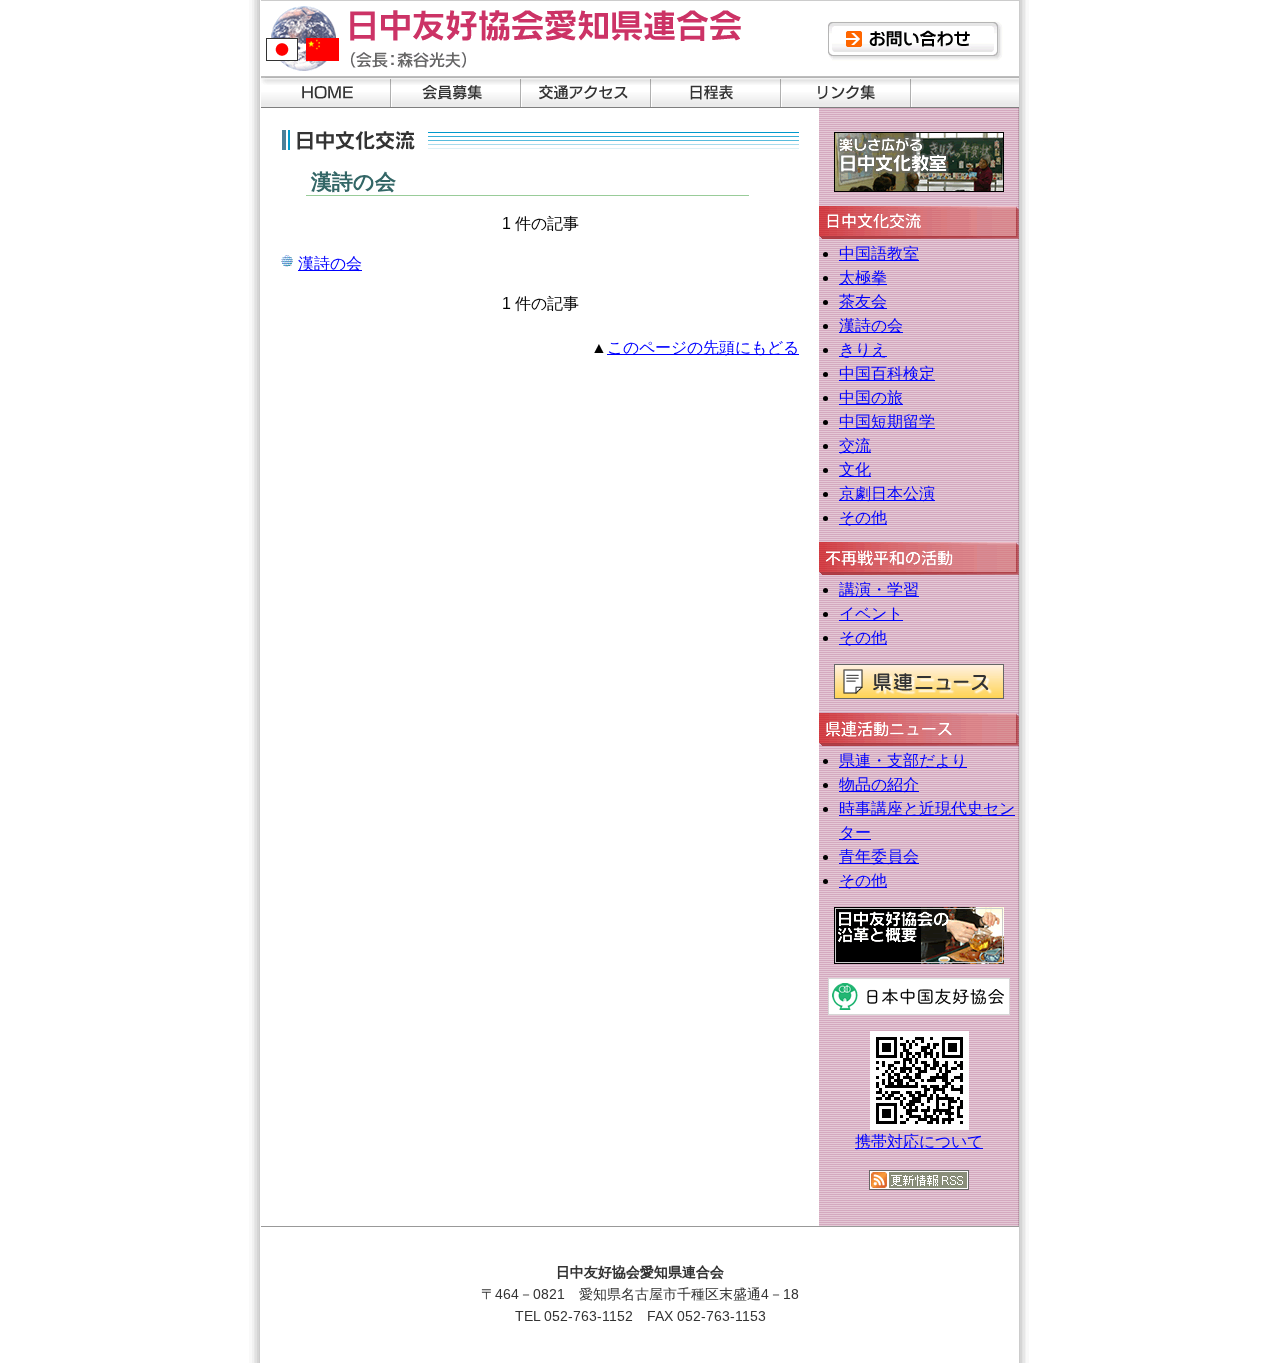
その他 (863, 517)
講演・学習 (879, 589)
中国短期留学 (887, 421)
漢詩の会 (330, 263)
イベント (871, 613)
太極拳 (863, 277)
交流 (855, 445)
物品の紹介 (879, 784)
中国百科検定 (887, 373)
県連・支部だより (903, 760)
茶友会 (863, 301)
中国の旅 (871, 397)
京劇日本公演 (887, 493)
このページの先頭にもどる (703, 347)
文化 (855, 469)
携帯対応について (919, 1141)
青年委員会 (879, 856)
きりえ (863, 349)
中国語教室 (879, 253)
